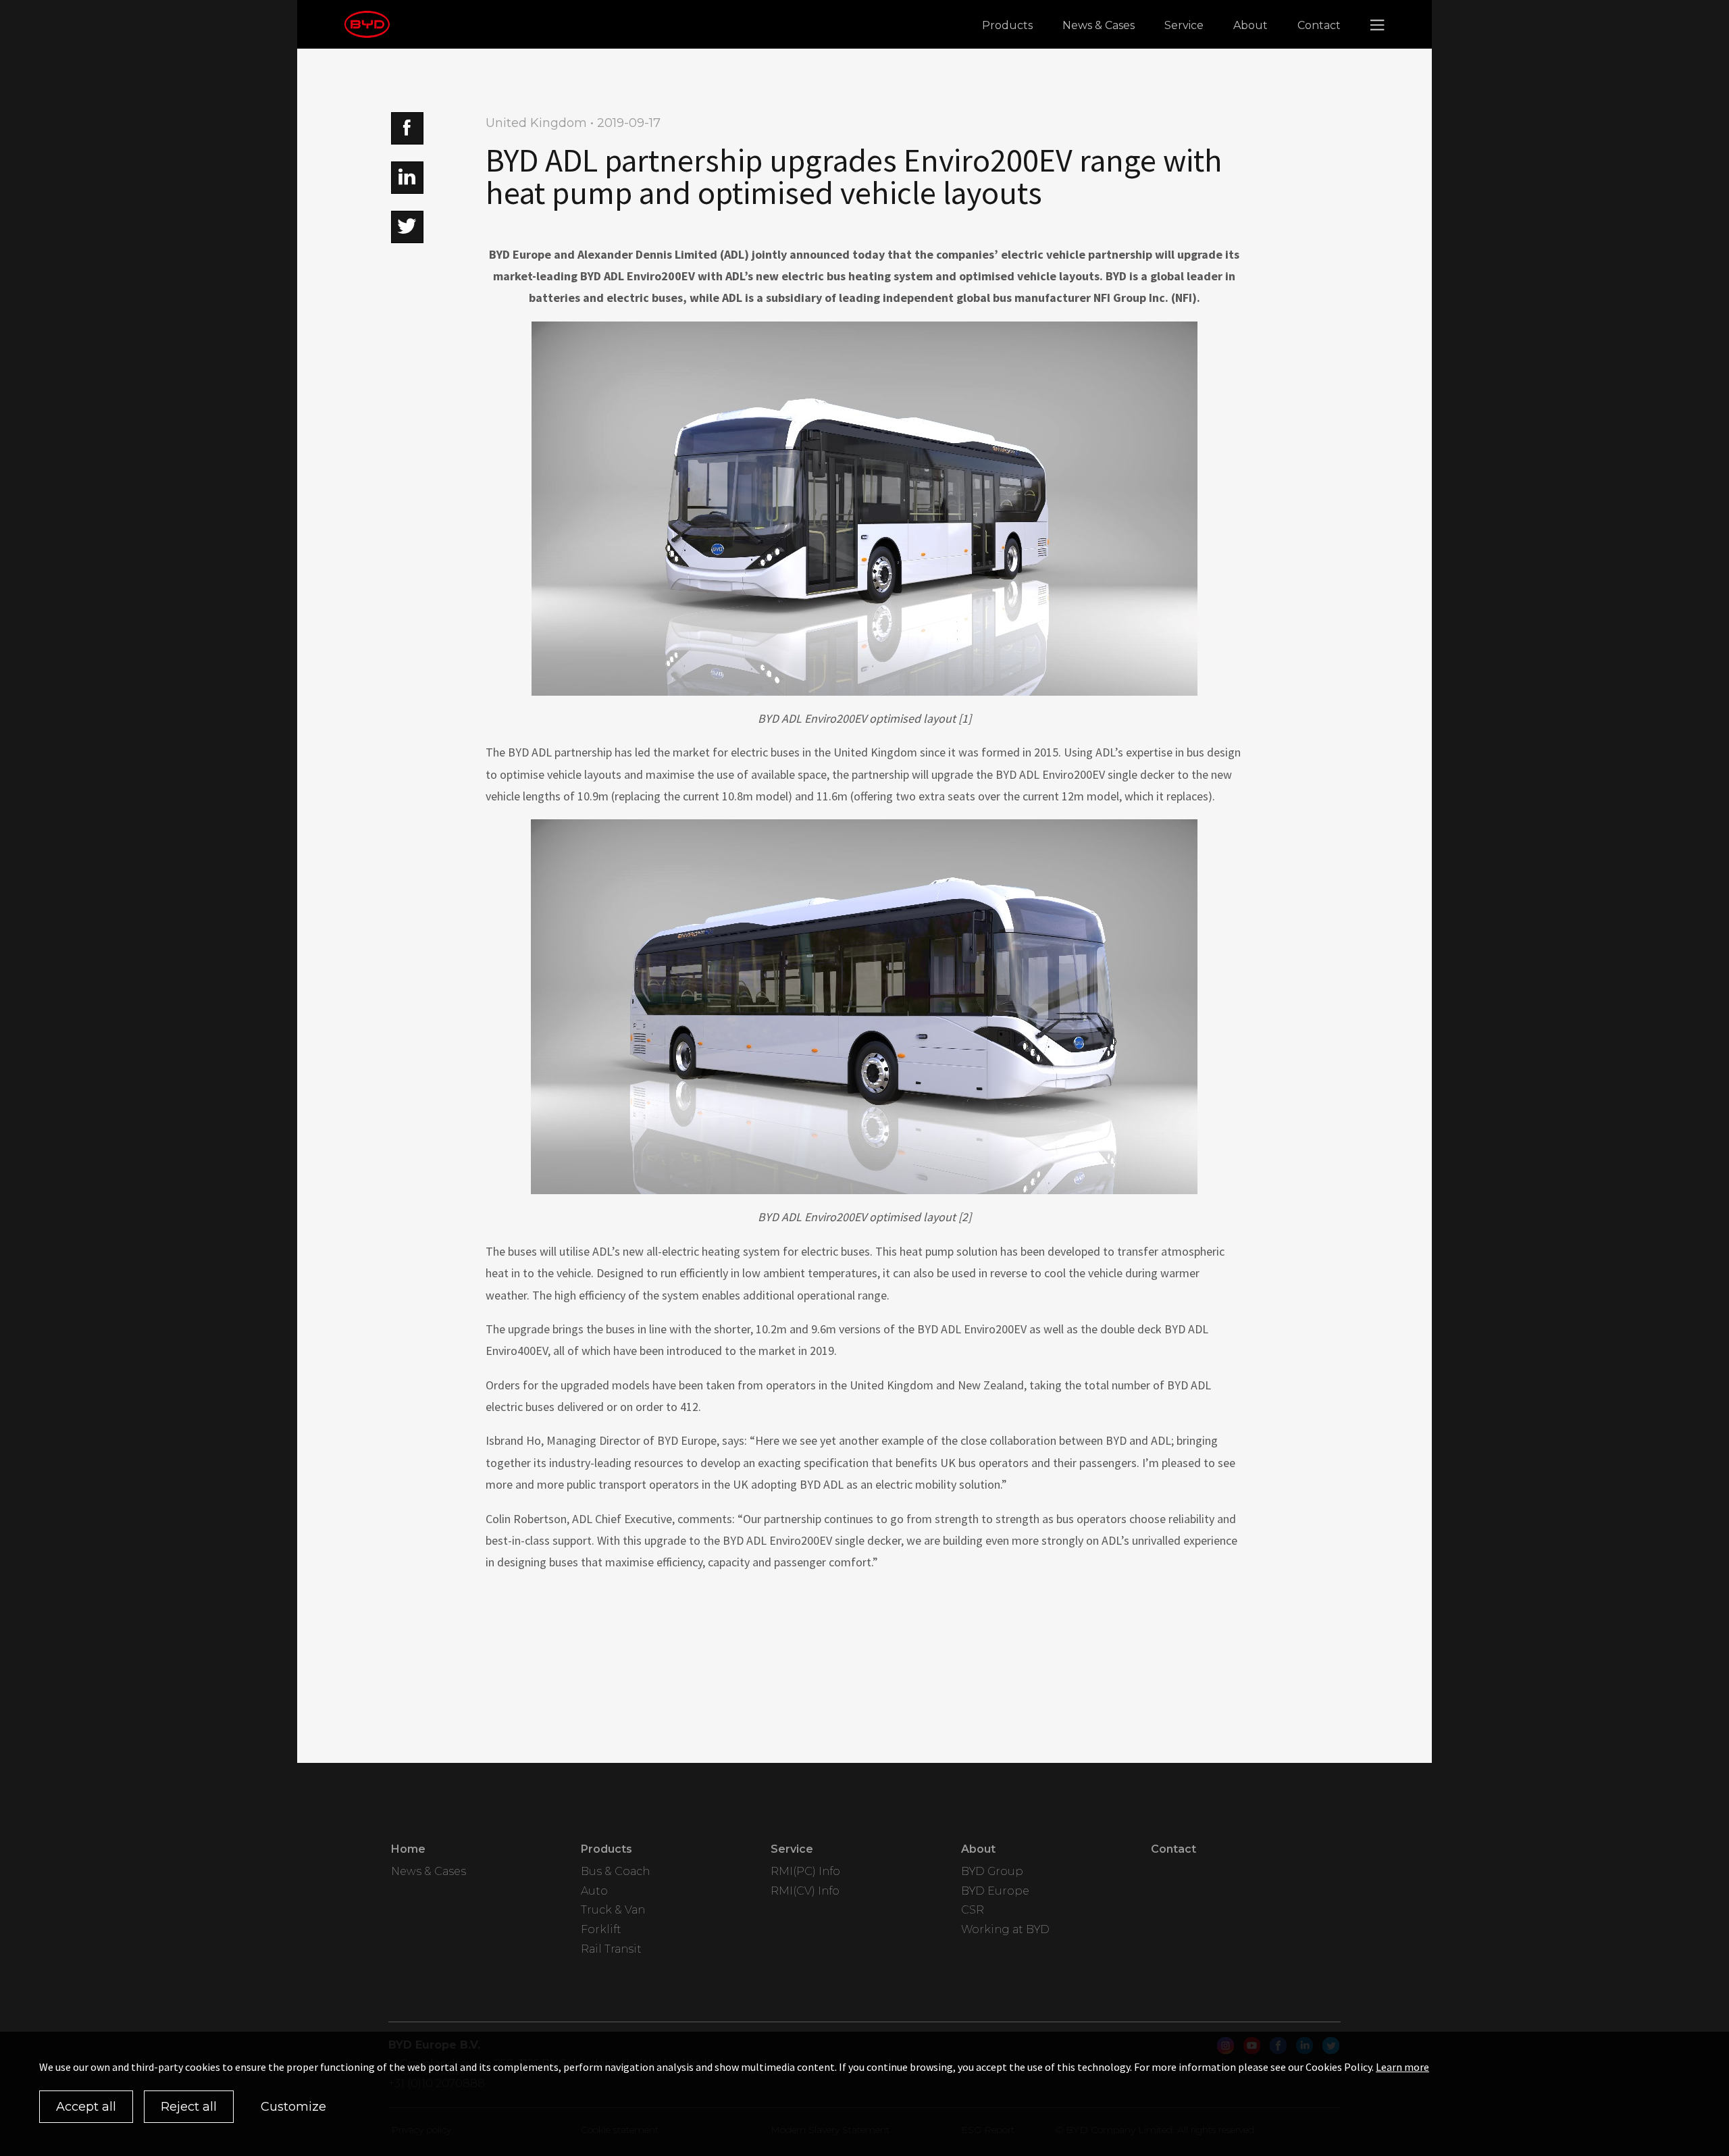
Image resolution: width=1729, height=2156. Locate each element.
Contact (1319, 25)
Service (1184, 25)
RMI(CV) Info (805, 1891)
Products (1007, 25)
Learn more (1402, 2067)
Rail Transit (611, 1949)
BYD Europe (995, 1891)
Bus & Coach (615, 1871)
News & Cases (1099, 25)
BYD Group (992, 1871)
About (1250, 25)
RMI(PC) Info (805, 1871)
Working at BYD (1005, 1929)
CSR (973, 1910)
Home (408, 1849)
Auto (594, 1891)
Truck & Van (613, 1910)
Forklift (601, 1929)
